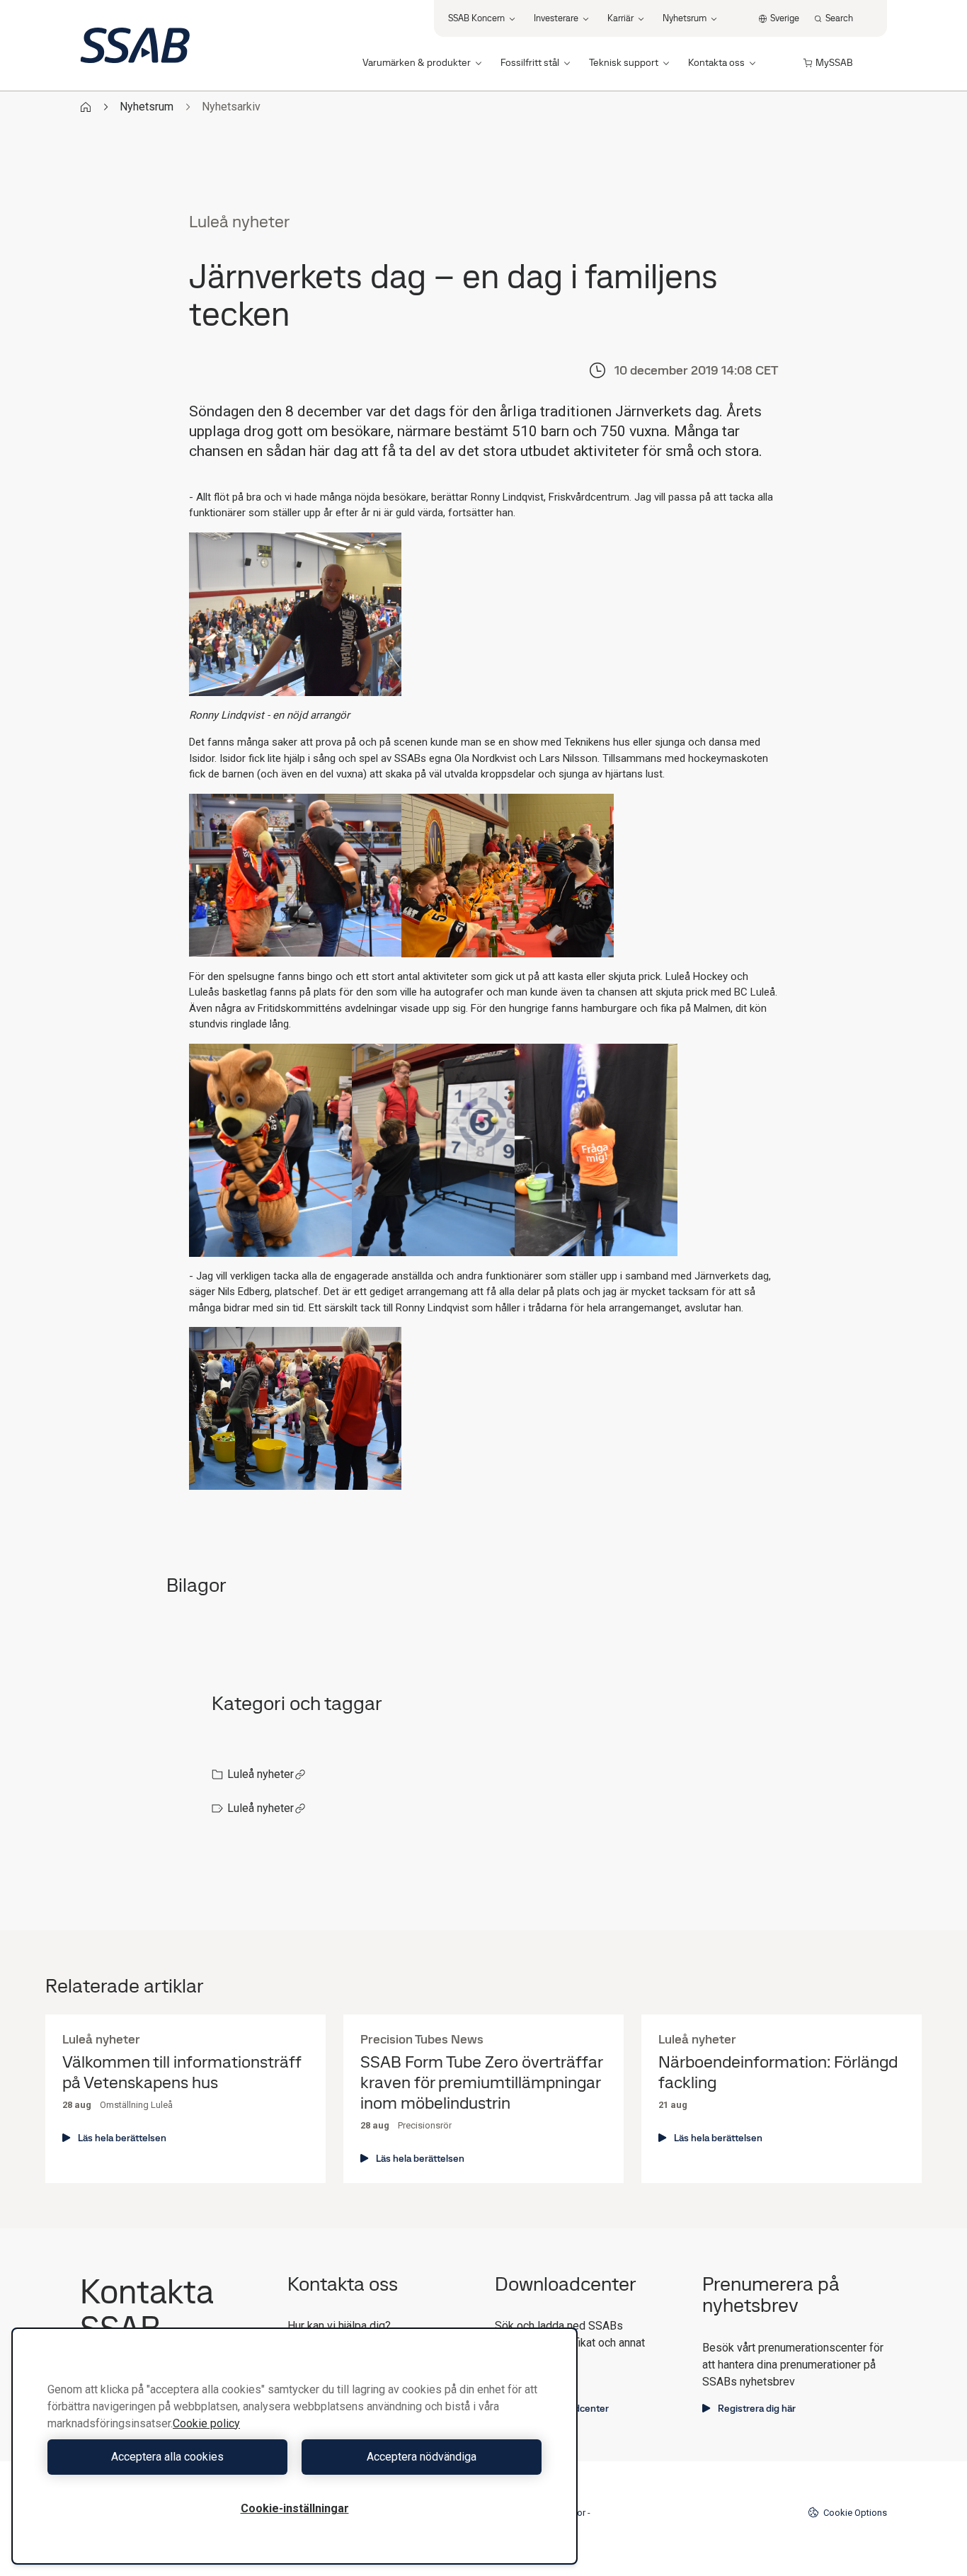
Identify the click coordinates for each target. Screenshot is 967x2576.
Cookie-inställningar (295, 2508)
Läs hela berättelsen (122, 2138)
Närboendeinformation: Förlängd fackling (778, 2073)
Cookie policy (206, 2423)
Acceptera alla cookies (167, 2457)
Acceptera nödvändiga (422, 2457)
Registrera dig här (757, 2408)
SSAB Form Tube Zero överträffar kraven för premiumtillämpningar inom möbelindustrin (481, 2082)
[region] (294, 2446)
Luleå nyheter (261, 1774)
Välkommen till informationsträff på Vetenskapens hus (182, 2073)
